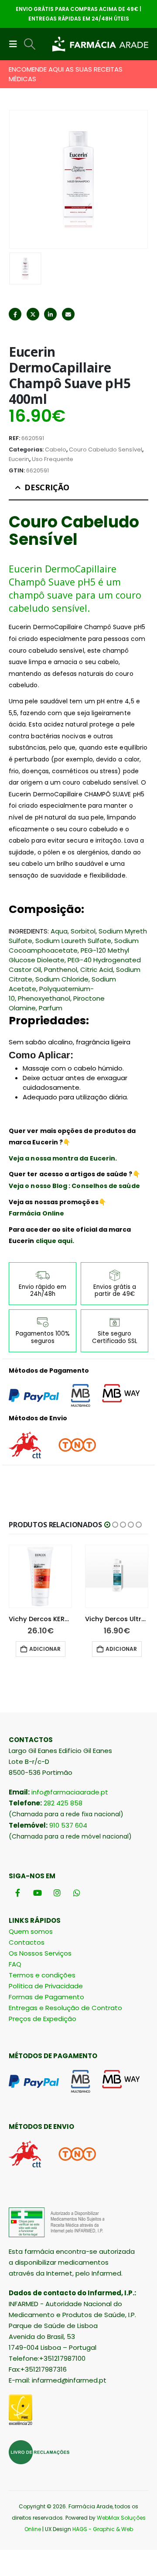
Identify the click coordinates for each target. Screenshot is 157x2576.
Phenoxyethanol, (45, 998)
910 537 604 (68, 1825)
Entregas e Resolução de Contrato (65, 2008)
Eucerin (19, 459)
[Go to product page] (40, 1576)
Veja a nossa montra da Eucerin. (63, 1158)
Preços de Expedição (43, 2019)
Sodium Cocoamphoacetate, (74, 945)
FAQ (15, 1964)
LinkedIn (50, 314)
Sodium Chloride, (63, 979)
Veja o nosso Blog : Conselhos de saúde (74, 1186)
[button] (16, 44)
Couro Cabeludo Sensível (106, 449)
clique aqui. (55, 1241)
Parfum (51, 1008)
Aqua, (60, 931)
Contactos (27, 1942)
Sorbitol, (84, 931)
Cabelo (56, 449)
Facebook (15, 314)
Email (68, 314)
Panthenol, (61, 969)
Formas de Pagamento (46, 1997)
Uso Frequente (53, 459)
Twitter (33, 314)
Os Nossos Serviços (40, 1953)
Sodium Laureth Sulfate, (74, 941)
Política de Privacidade (46, 1986)
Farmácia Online (36, 1213)
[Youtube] (37, 1893)
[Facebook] (18, 1893)
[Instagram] (57, 1893)
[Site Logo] (100, 44)
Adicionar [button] (45, 1649)
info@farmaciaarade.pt (70, 1792)
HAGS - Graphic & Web (103, 2529)
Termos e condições (42, 1975)
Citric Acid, (97, 969)
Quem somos (31, 1931)
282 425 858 (63, 1803)
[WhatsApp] (77, 1893)
